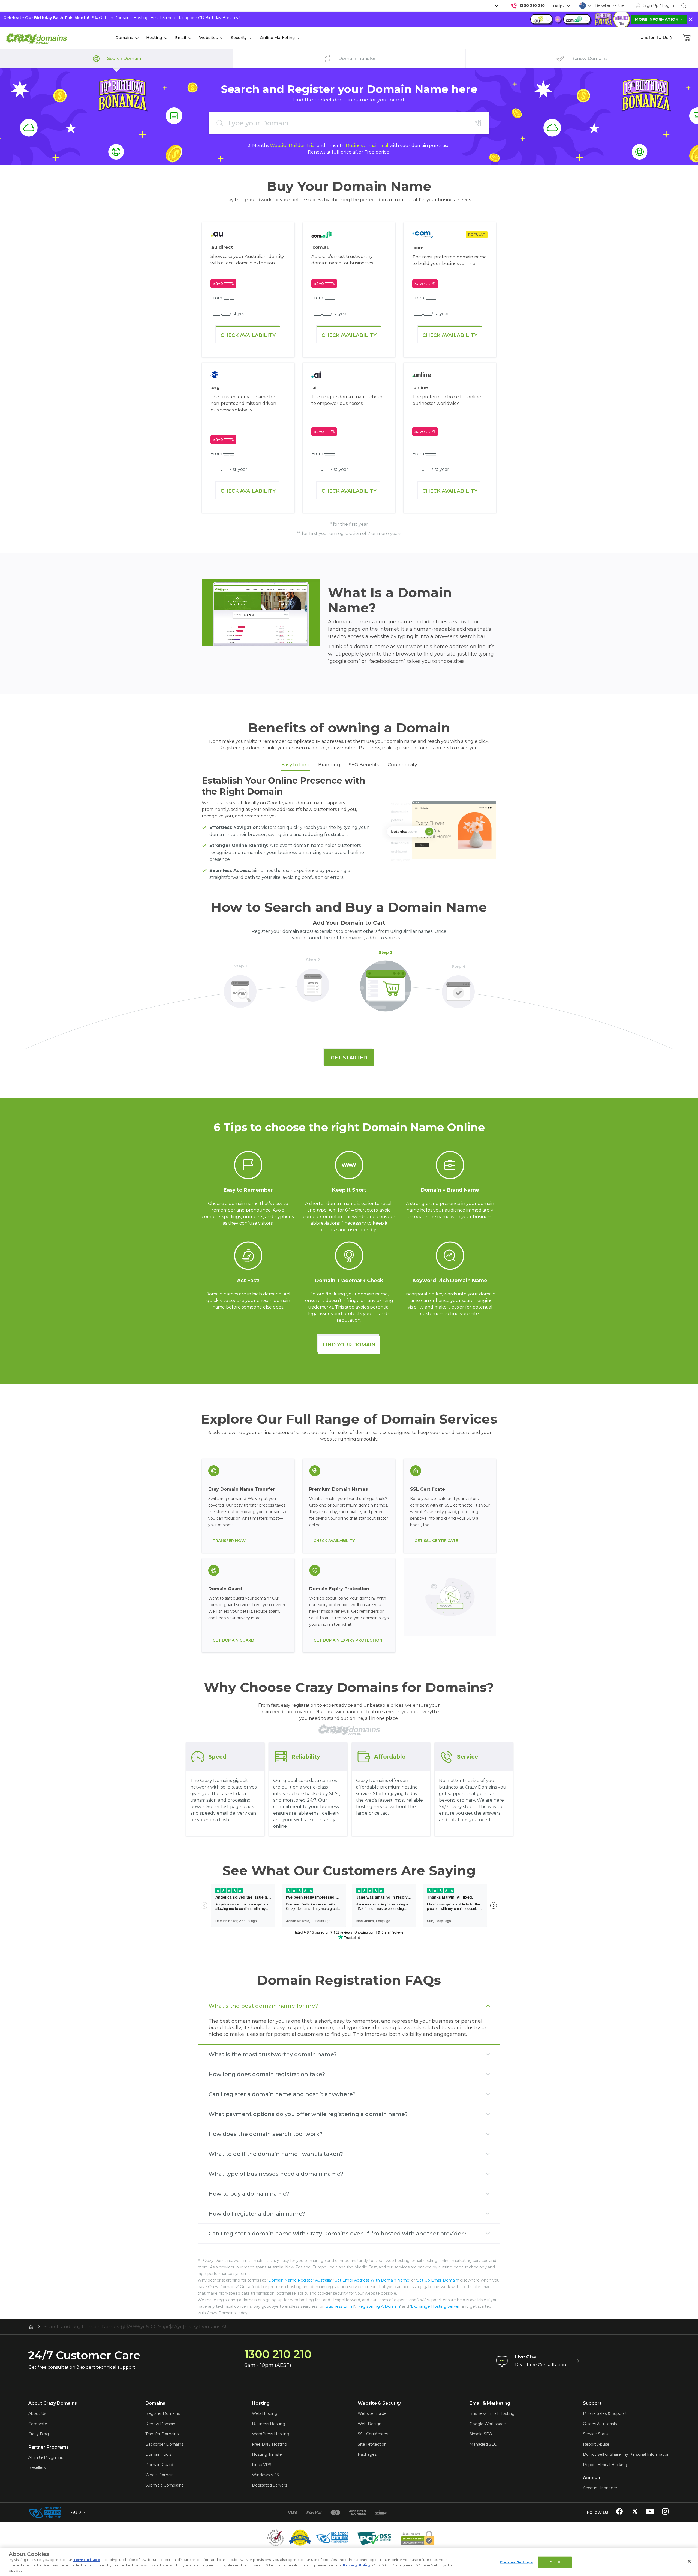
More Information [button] (657, 19)
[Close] (689, 2561)
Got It (555, 2562)
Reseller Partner (611, 5)
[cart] (687, 38)
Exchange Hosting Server (435, 2306)
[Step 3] (386, 983)
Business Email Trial (367, 145)
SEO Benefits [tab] (364, 765)
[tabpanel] (349, 830)
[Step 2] (313, 982)
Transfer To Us (652, 37)
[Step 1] (240, 988)
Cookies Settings (516, 2562)
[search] (684, 6)
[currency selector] (496, 6)
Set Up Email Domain (437, 2280)
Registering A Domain (379, 2306)
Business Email (340, 2306)
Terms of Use (86, 2560)
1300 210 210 (532, 5)
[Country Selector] (583, 6)
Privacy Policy (357, 2565)
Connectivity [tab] (402, 765)
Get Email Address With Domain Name (372, 2280)
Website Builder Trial (293, 145)
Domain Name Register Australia (300, 2280)
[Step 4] (458, 988)
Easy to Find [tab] (296, 765)
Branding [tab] (329, 765)
